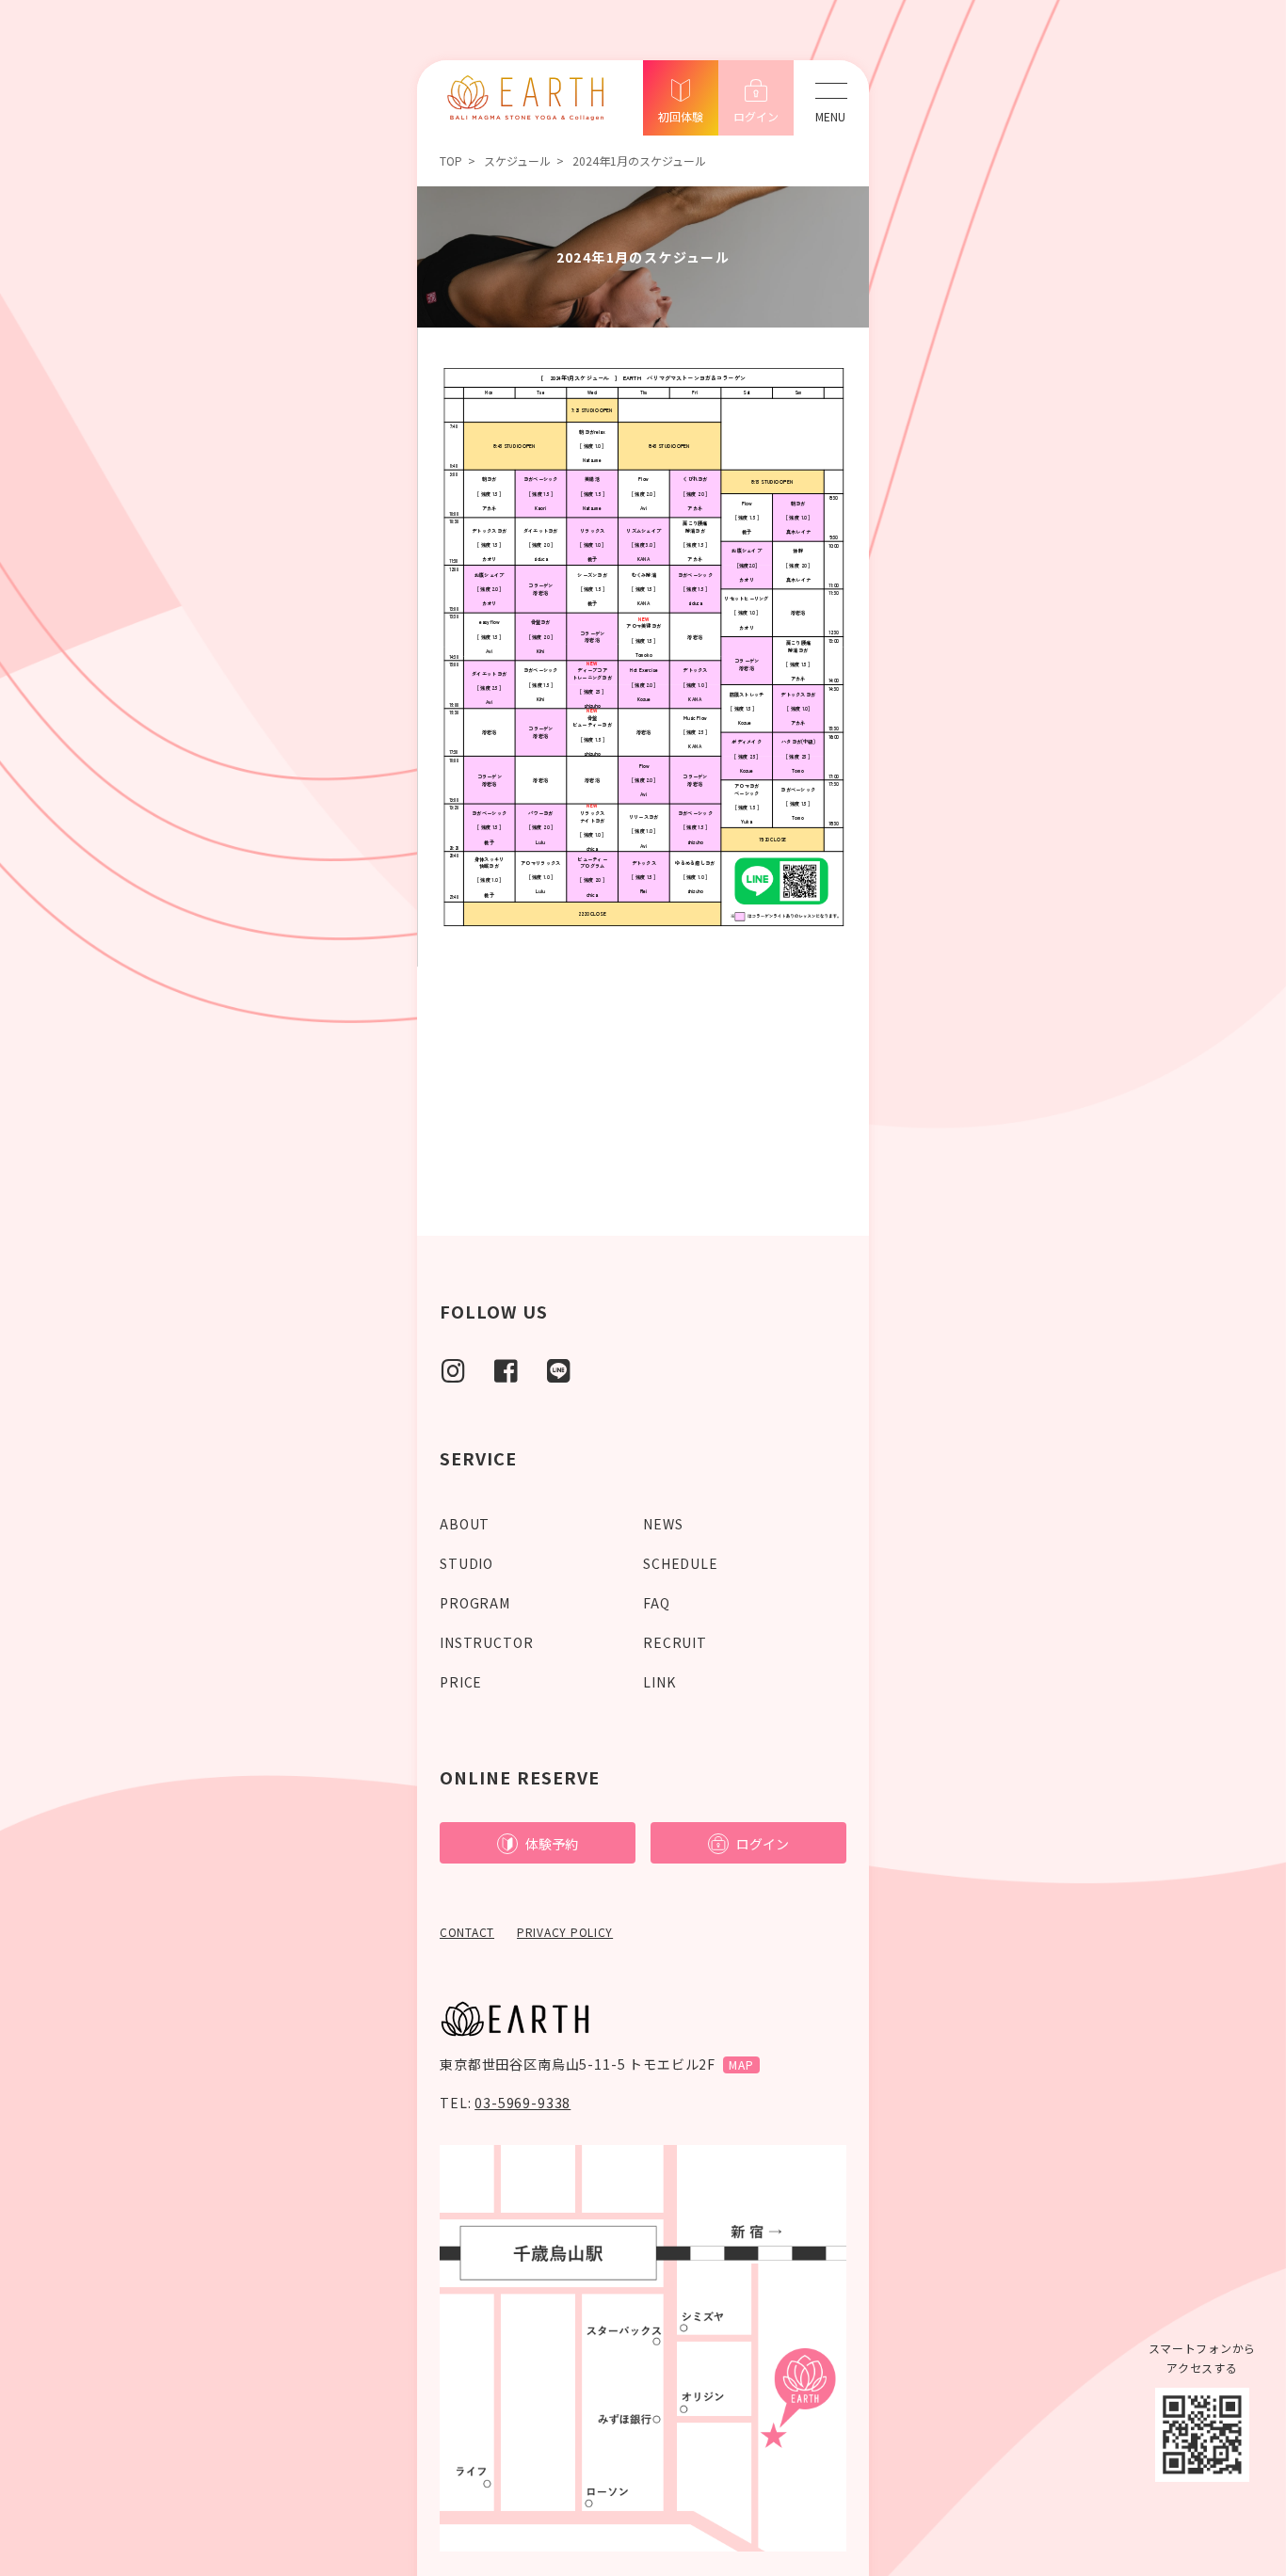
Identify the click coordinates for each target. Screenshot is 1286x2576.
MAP (741, 2064)
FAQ (657, 1603)
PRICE (461, 1682)
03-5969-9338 (522, 2103)
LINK (659, 1682)
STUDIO (466, 1563)
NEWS (663, 1524)
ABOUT (465, 1524)
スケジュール (517, 160)
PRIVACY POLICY (565, 1932)
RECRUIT (675, 1642)
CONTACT (467, 1932)
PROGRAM (475, 1603)
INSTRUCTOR (486, 1642)
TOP (451, 160)
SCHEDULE (681, 1563)
